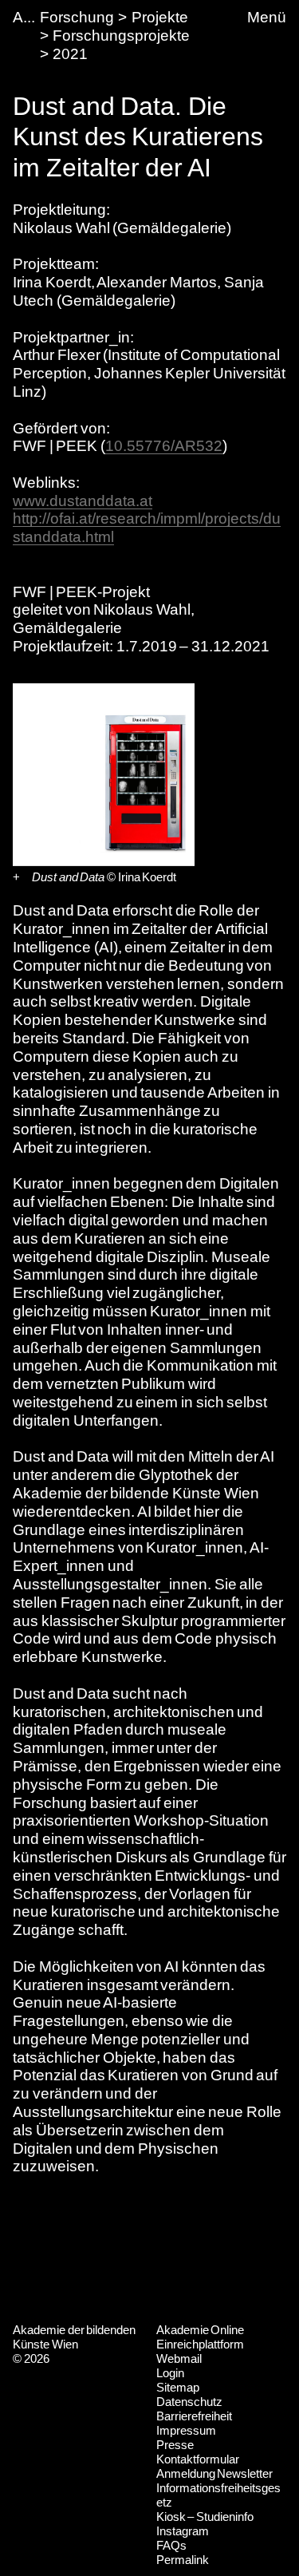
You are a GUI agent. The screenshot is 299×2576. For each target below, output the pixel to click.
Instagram (183, 2531)
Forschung (77, 17)
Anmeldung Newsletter (215, 2473)
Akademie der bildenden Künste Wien (74, 2337)
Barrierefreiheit (194, 2416)
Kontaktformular (198, 2459)
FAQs (171, 2545)
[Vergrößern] (16, 877)
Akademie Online (201, 2330)
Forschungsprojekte (121, 36)
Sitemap (178, 2387)
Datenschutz (189, 2402)
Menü (267, 17)
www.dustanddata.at (83, 501)
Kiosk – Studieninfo (205, 2517)
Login (170, 2373)
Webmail (179, 2358)
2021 (70, 54)
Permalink (183, 2560)
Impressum (186, 2430)
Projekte (160, 17)
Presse (175, 2445)
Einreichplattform (200, 2344)
